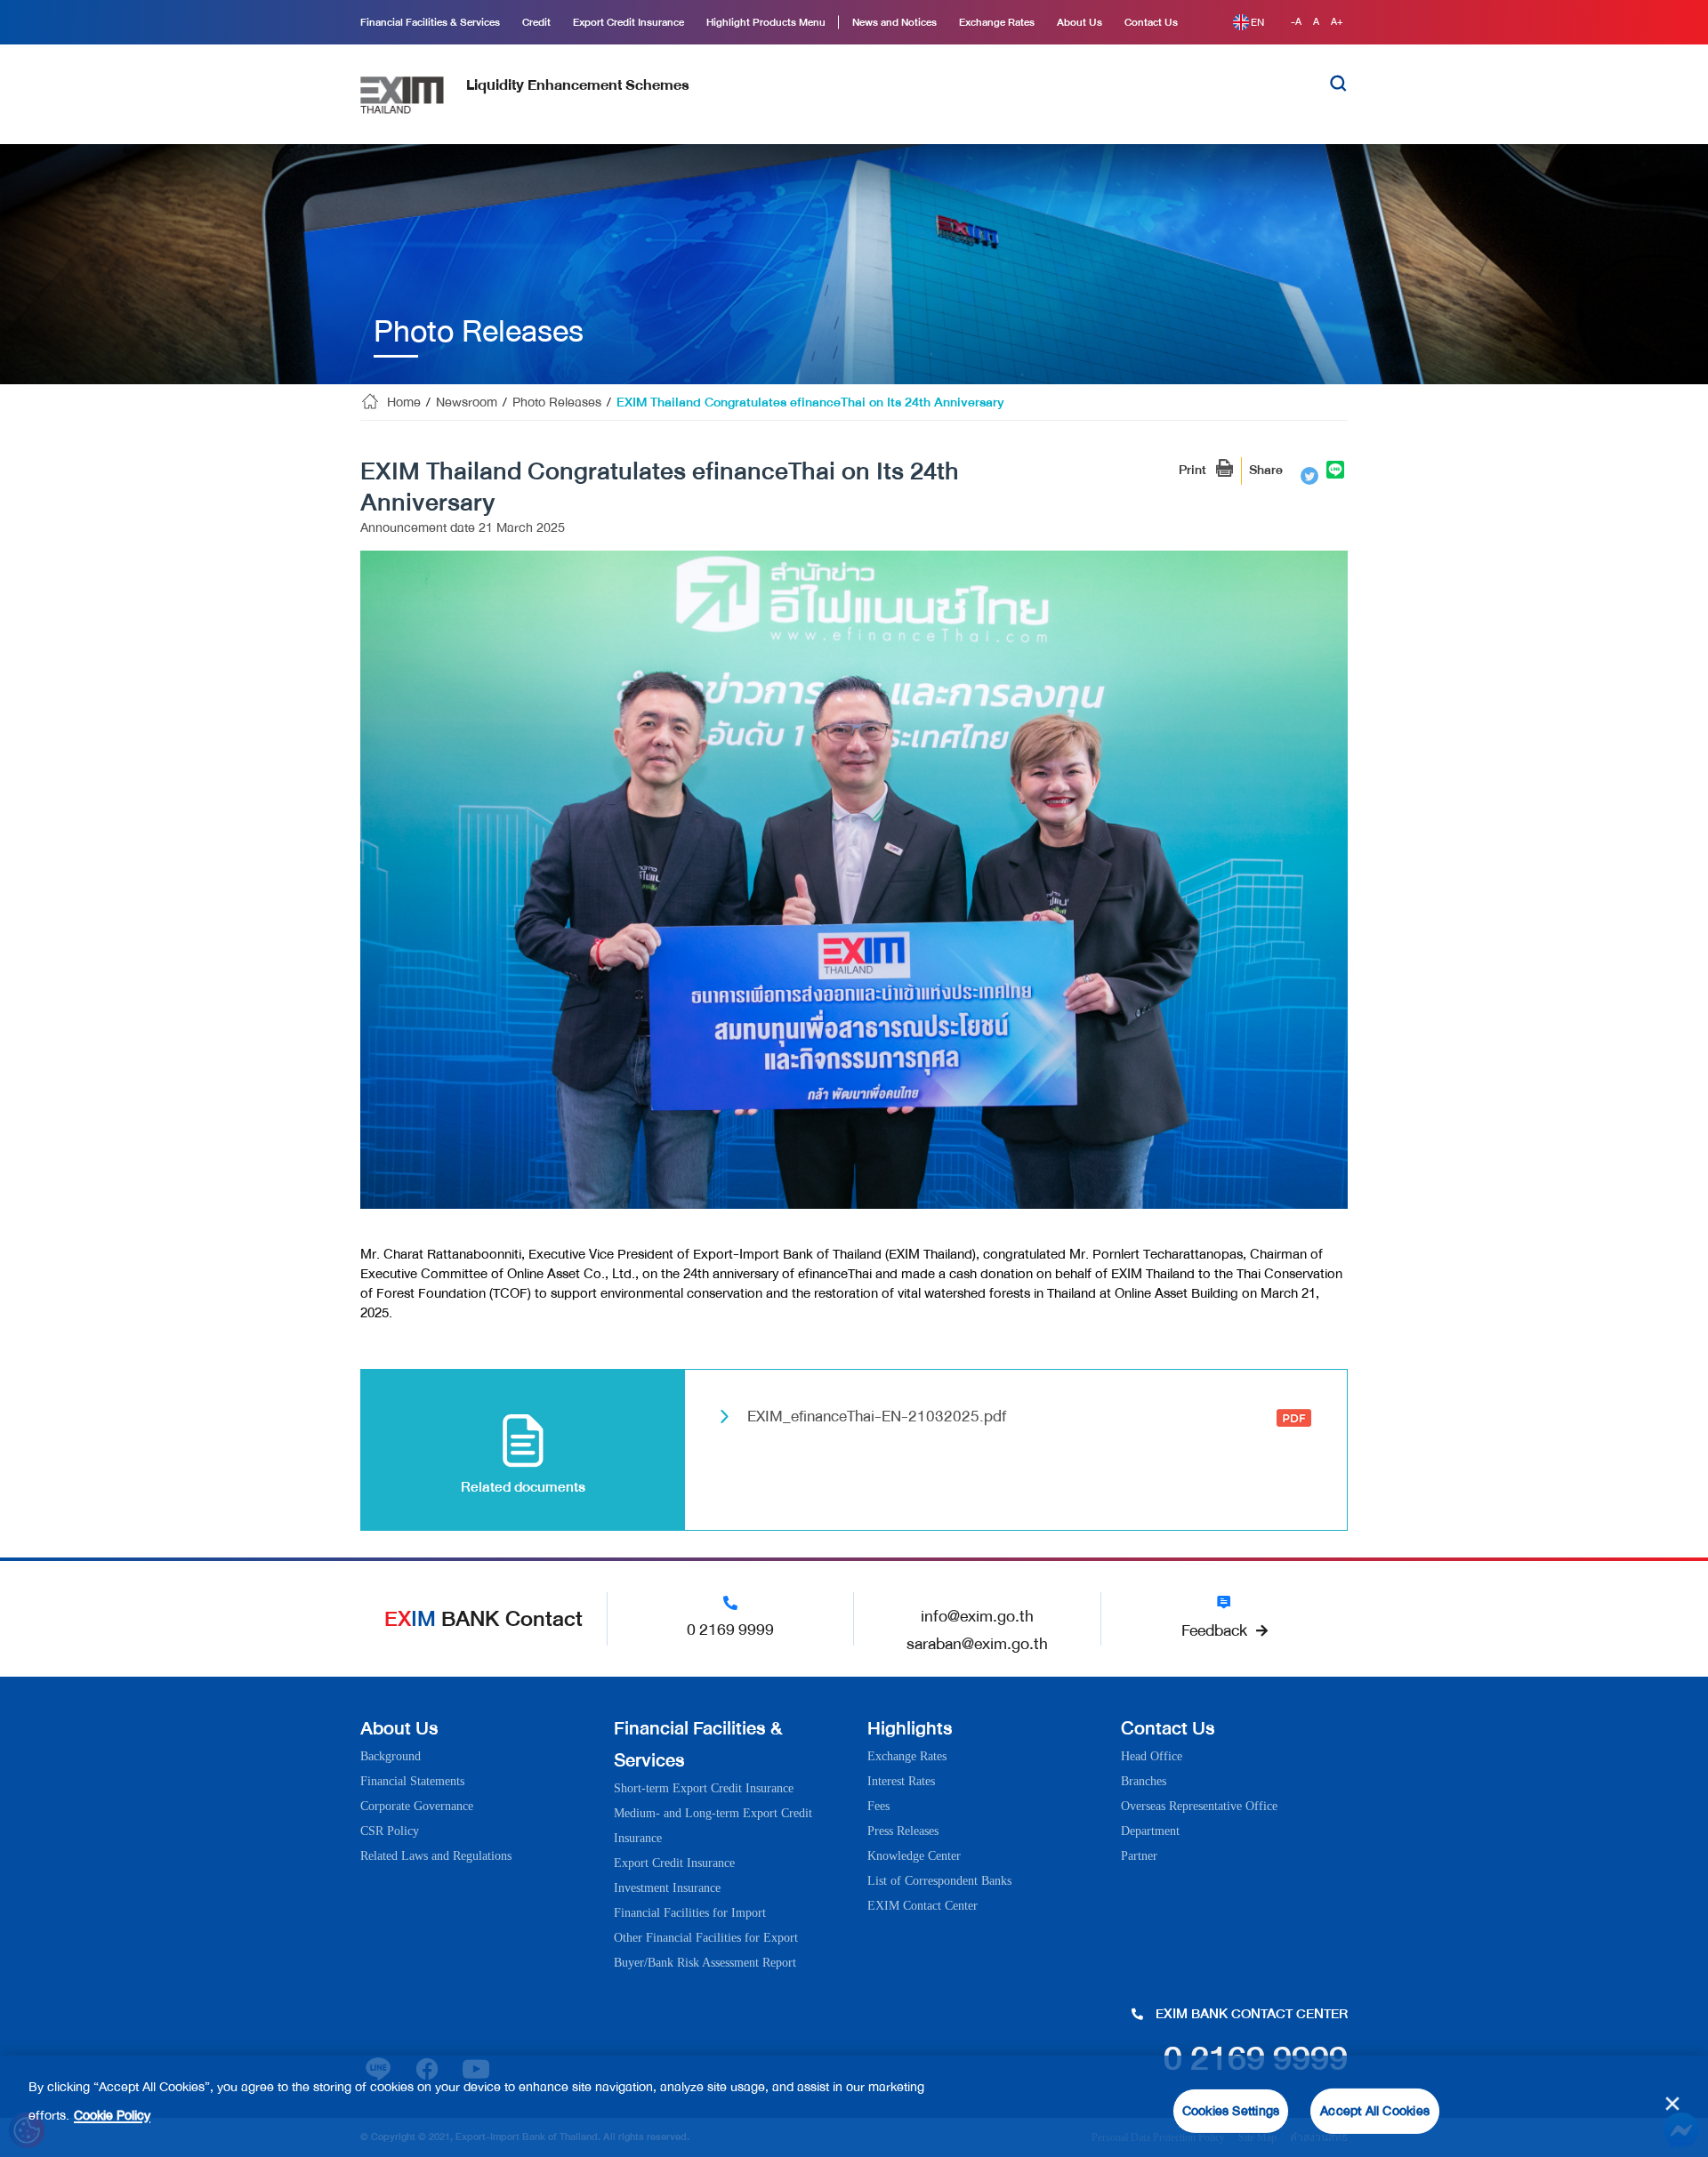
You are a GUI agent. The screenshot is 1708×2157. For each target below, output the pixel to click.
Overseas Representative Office (1199, 1806)
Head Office (1152, 1756)
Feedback (1214, 1630)
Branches (1144, 1781)
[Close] (1673, 2104)
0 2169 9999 (730, 1630)
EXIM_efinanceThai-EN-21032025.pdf (877, 1416)
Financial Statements (412, 1781)
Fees (878, 1806)
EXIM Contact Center (922, 1906)
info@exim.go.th (977, 1616)
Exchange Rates (907, 1756)
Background (391, 1756)
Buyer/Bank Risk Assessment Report (705, 1963)
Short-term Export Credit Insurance (704, 1788)
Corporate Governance (417, 1806)
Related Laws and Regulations (436, 1856)
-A (1297, 22)
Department (1150, 1831)
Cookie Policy (112, 2116)
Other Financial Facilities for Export (706, 1938)
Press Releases (903, 1831)
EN (1257, 22)
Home (404, 403)
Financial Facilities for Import (690, 1913)
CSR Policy (390, 1831)
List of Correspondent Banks (939, 1881)
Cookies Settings (1231, 2111)
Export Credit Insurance (674, 1863)
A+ (1337, 22)
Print (1192, 470)
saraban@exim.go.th (977, 1644)
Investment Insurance (667, 1888)
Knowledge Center (914, 1856)
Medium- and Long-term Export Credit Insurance (713, 1826)
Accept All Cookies (1375, 2111)
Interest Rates (901, 1781)
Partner (1139, 1856)
